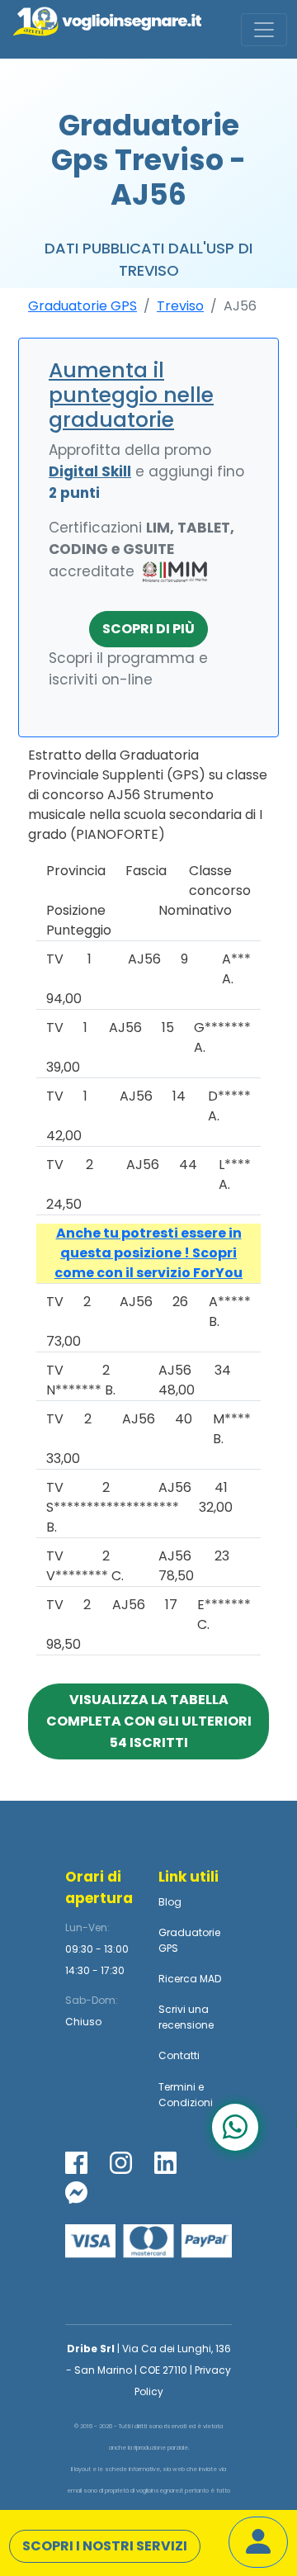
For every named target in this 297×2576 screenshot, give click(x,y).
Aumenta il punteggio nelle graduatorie (131, 395)
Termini (177, 2087)
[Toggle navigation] (264, 30)
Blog (170, 1902)
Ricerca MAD (190, 1979)
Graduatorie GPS (82, 306)
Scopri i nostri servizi (105, 2546)
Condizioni (186, 2102)
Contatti (179, 2055)
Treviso (180, 306)
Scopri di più (148, 629)
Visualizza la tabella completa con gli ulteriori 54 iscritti (149, 1721)
